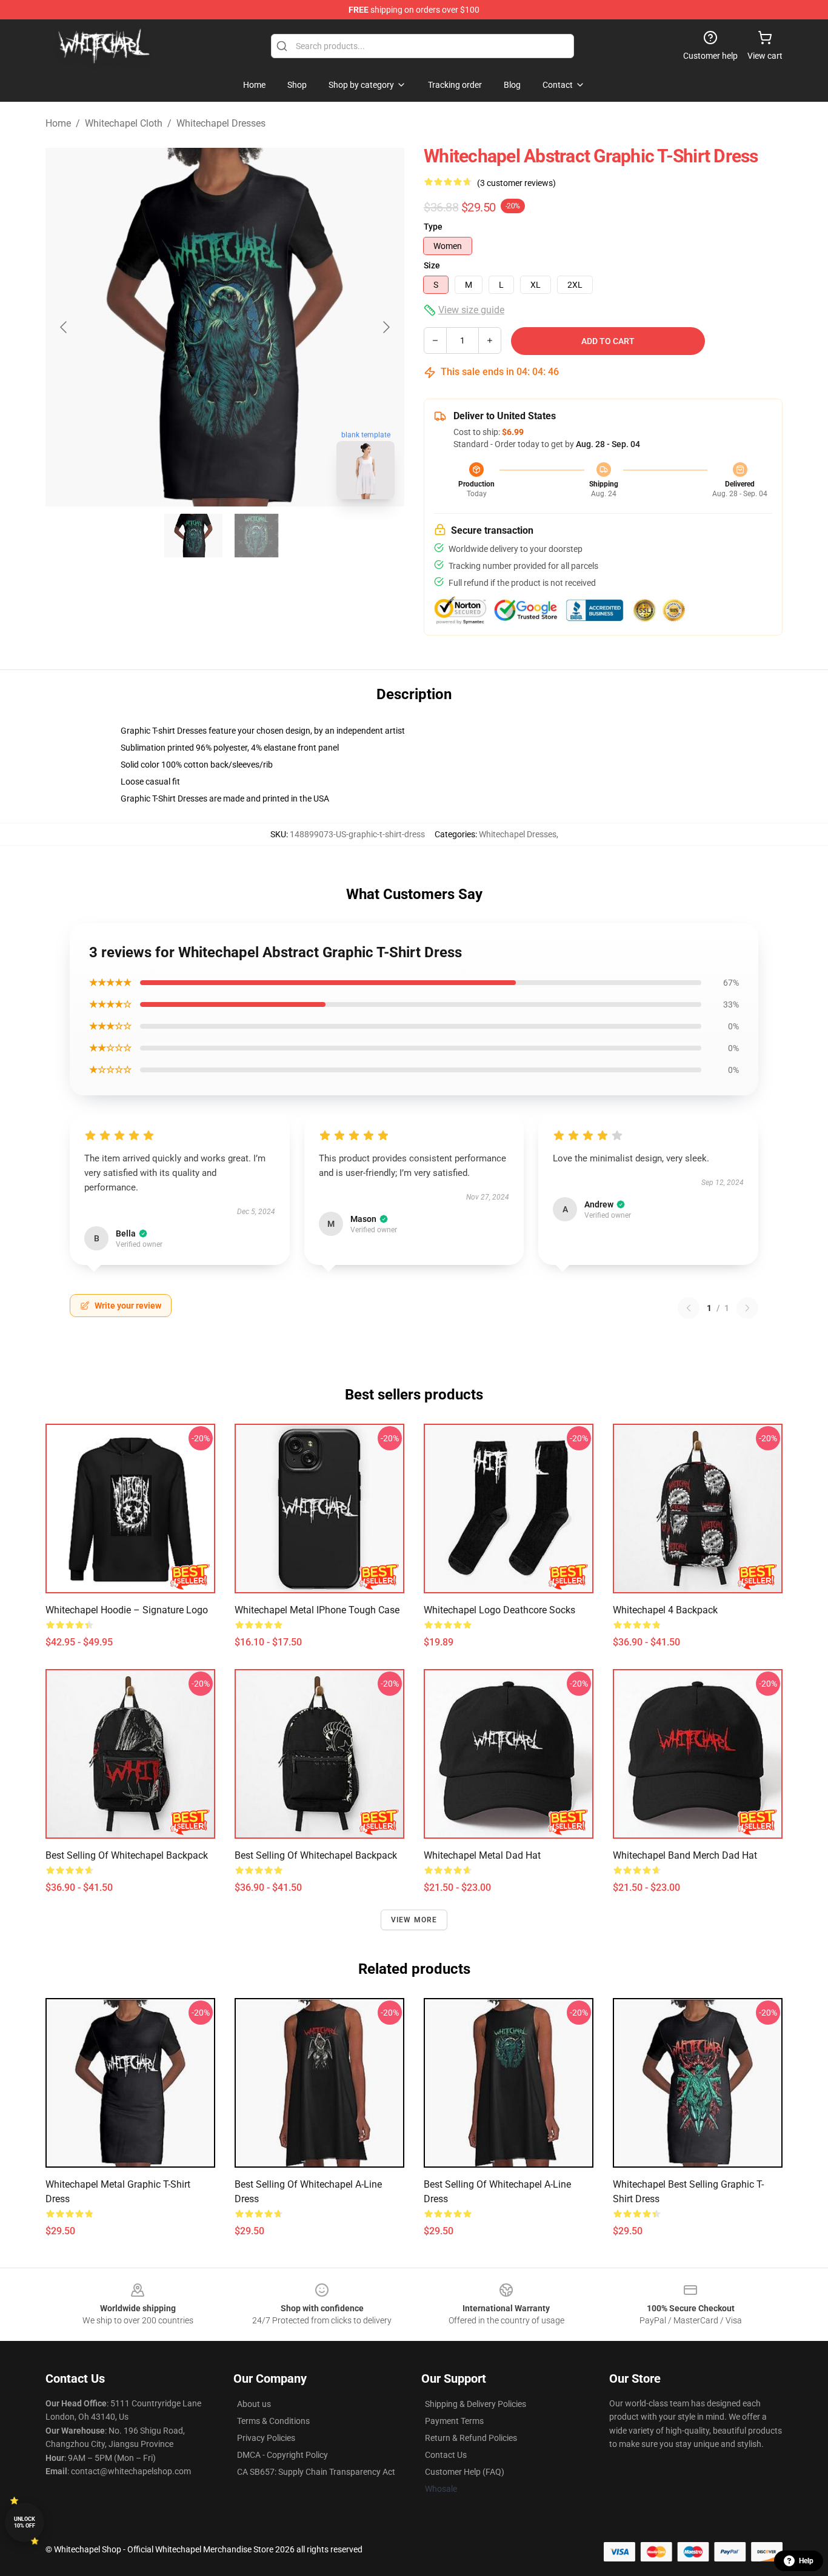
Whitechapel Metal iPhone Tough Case (317, 1610)
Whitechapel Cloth (124, 123)
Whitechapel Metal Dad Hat (482, 1855)
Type (433, 227)
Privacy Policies (266, 2438)
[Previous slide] (64, 327)
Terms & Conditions (273, 2421)
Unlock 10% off (25, 2522)
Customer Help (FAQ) (465, 2472)
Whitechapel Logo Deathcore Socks (499, 1610)
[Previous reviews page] (689, 1308)
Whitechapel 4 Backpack (665, 1610)
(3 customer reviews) (516, 183)
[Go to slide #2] (256, 536)
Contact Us (446, 2455)
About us (254, 2404)
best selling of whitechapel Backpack (127, 1855)
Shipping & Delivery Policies (476, 2404)
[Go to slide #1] (193, 536)
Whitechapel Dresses (221, 123)
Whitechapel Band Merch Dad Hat (685, 1855)
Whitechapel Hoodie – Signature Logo (127, 1610)
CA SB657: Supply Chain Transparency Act (316, 2472)
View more (414, 1920)
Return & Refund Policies (471, 2438)
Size (432, 265)
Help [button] (806, 2561)
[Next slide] (386, 327)
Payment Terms (454, 2421)
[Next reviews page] (747, 1308)
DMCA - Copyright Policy (282, 2455)
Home (58, 123)
